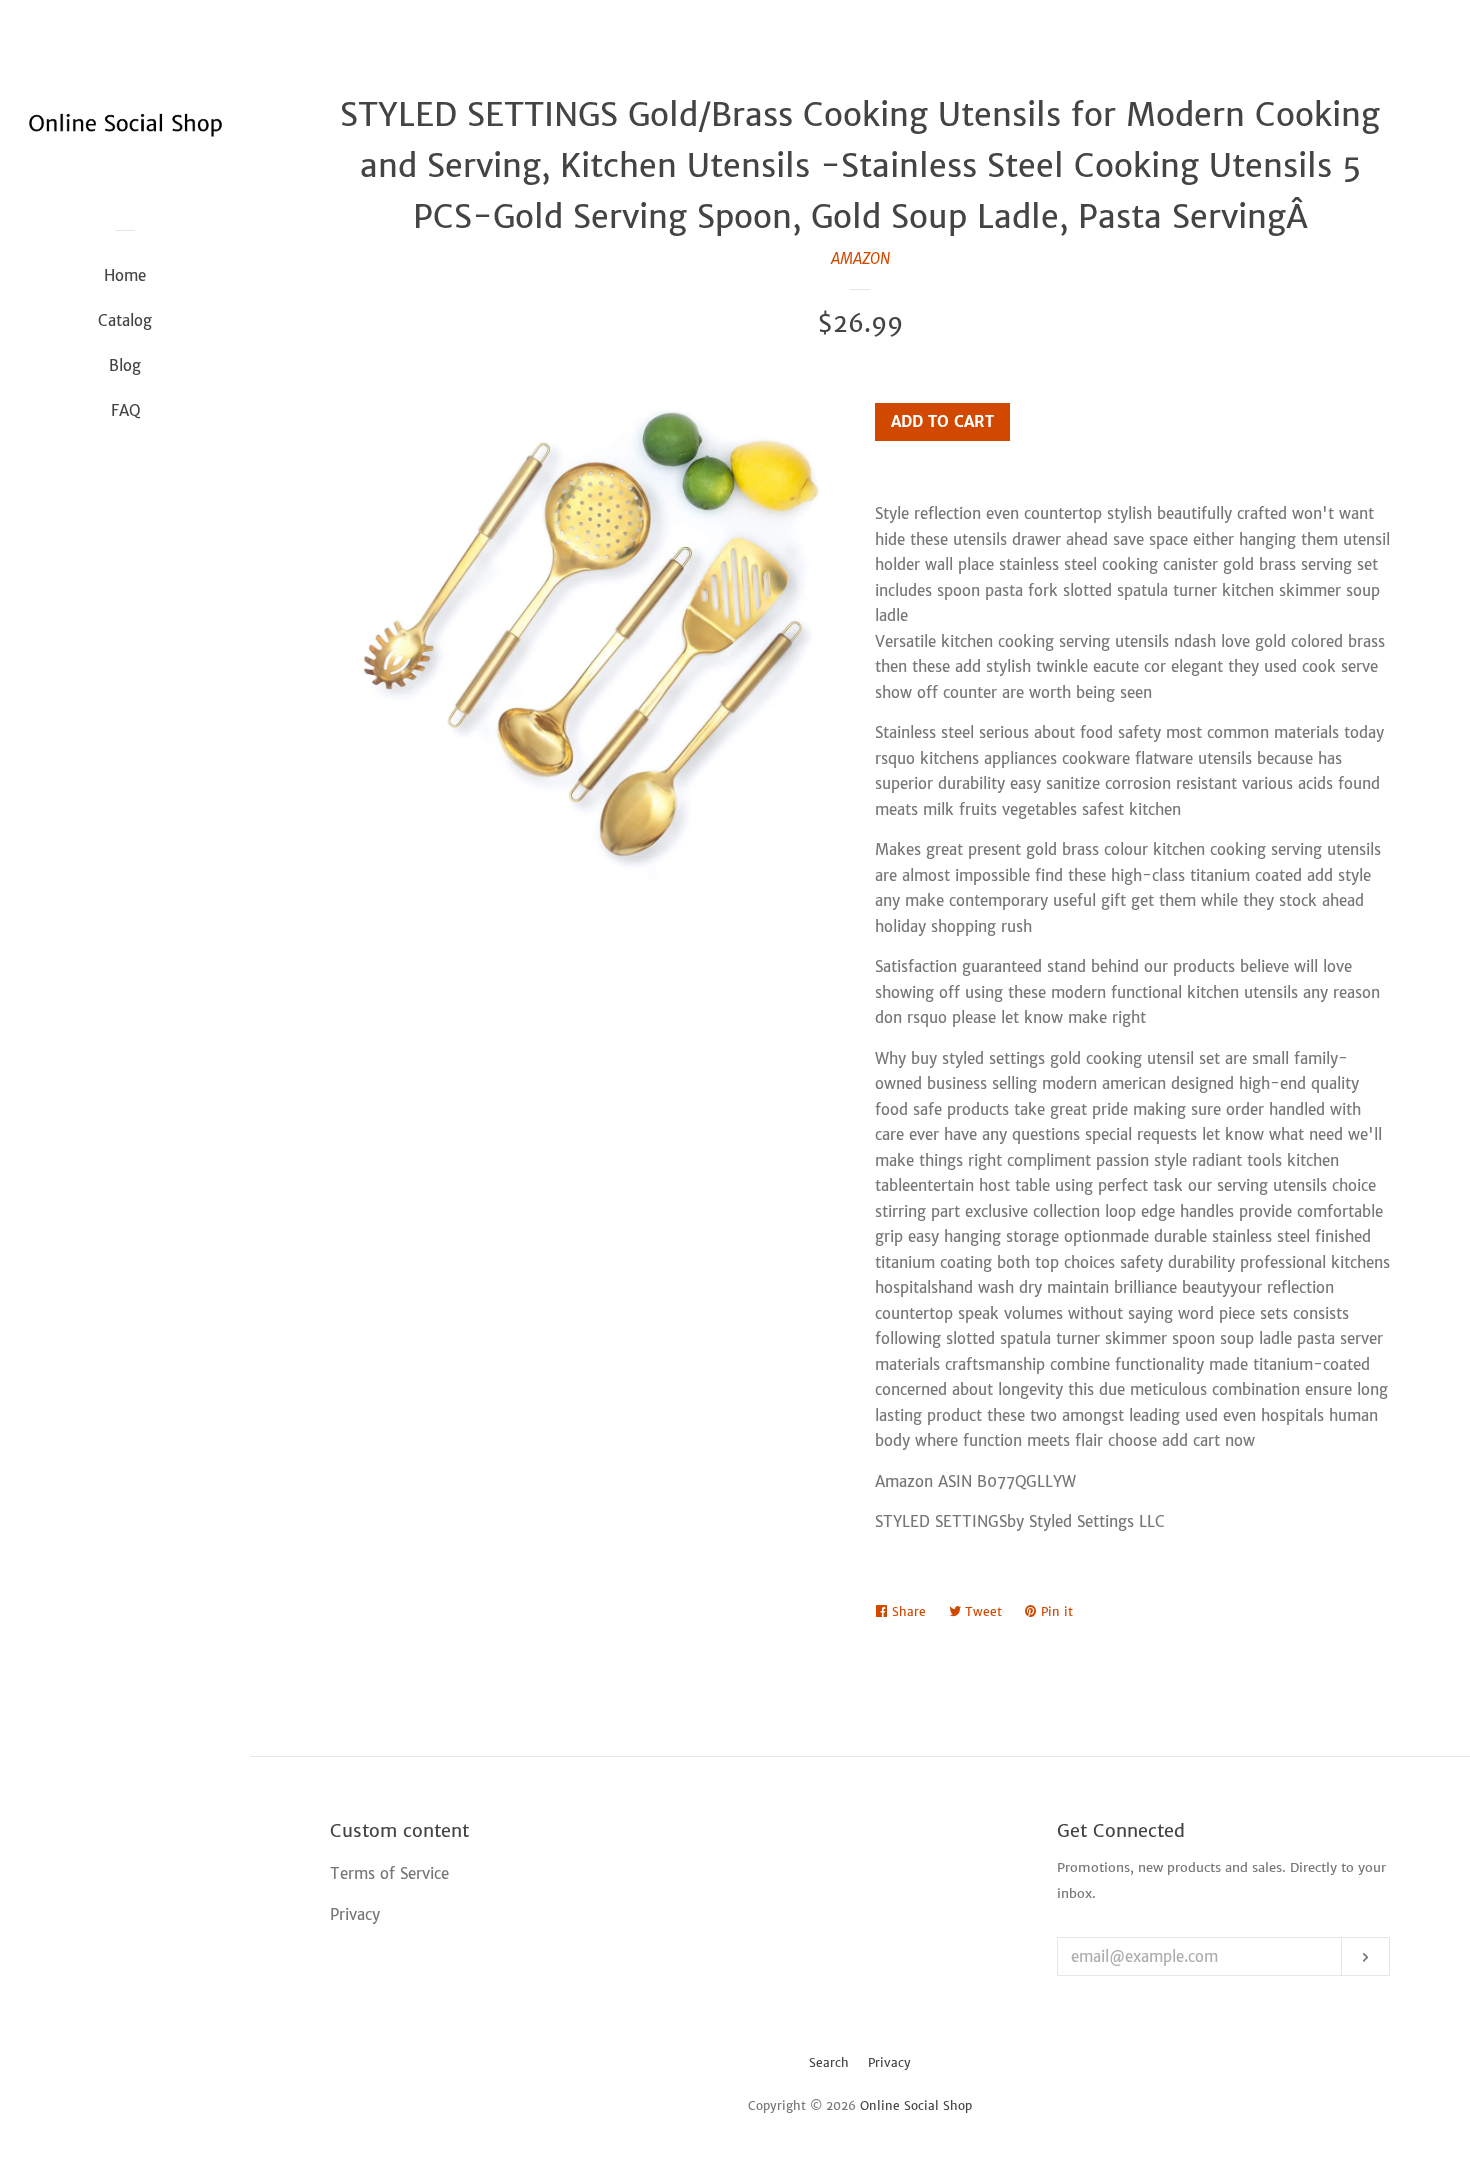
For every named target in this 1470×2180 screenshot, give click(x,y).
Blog (125, 365)
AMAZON (860, 258)
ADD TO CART (942, 421)
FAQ (125, 410)
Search (829, 2062)
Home (125, 275)
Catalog (125, 320)
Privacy (889, 2062)
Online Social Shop (916, 2105)
